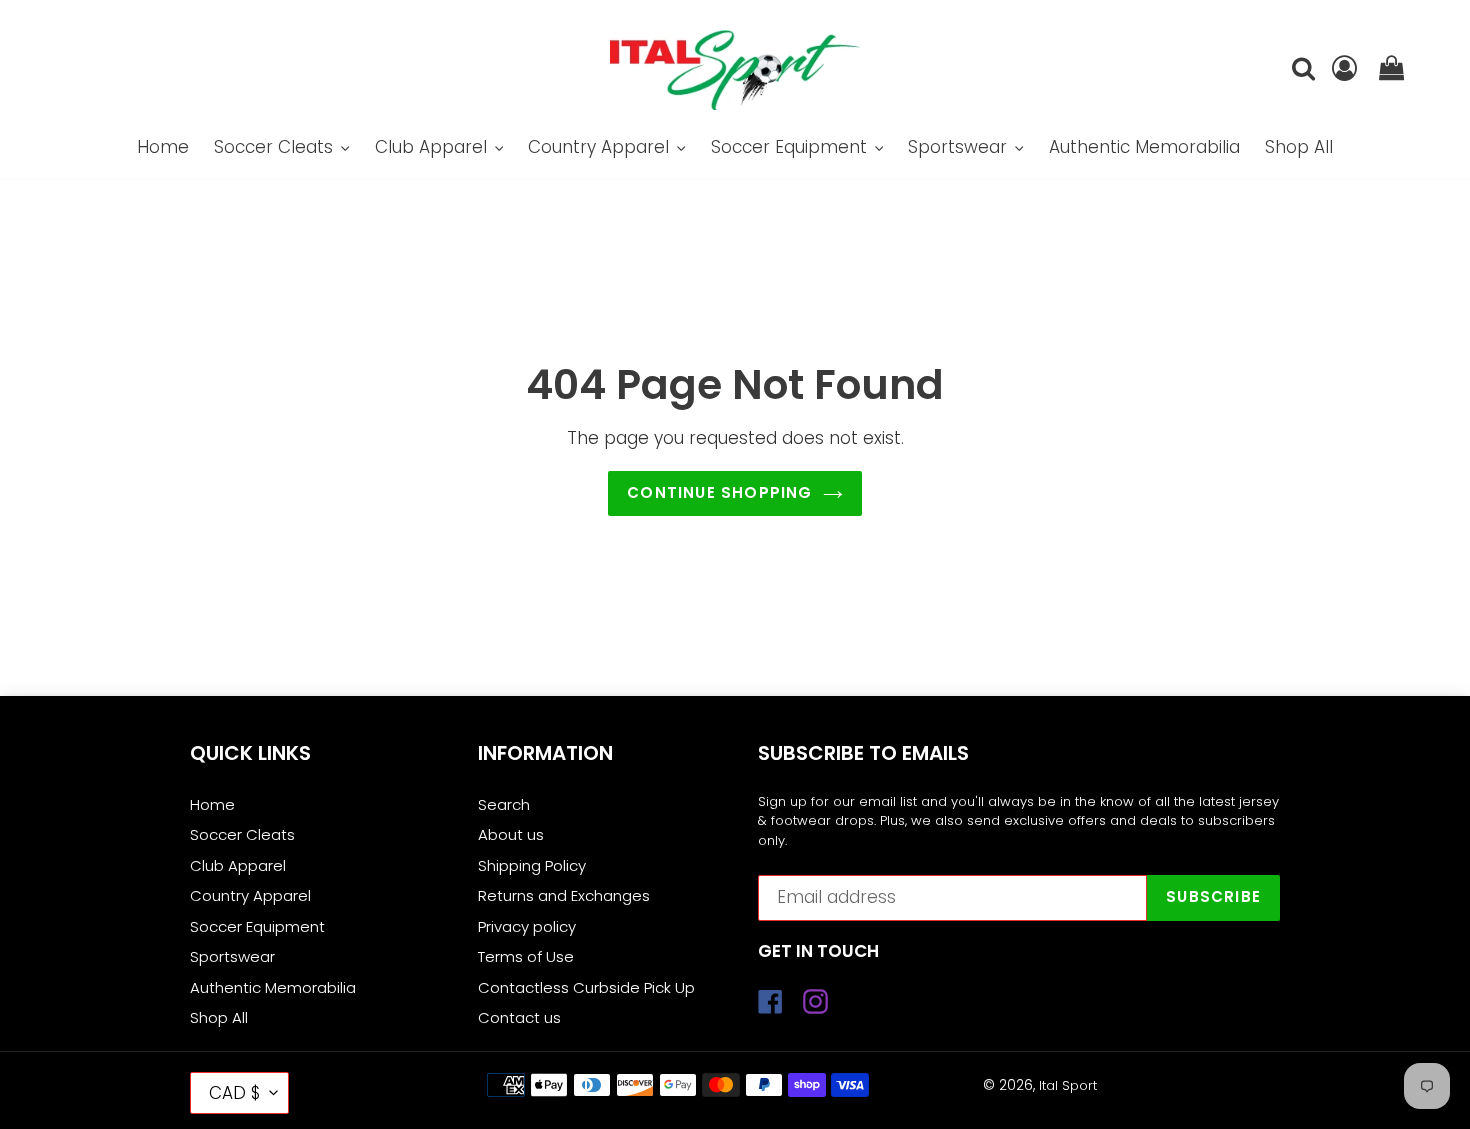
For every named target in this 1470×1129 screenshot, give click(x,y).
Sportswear (232, 956)
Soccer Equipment (257, 926)
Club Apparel (238, 865)
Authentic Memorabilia (273, 987)
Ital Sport (1068, 1085)
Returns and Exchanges (564, 895)
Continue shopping (719, 492)
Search (504, 804)
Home (212, 804)
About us (511, 834)
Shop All (219, 1017)
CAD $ (234, 1093)
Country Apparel (250, 895)
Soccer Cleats (242, 834)
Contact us (519, 1017)
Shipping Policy (532, 865)
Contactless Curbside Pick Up (586, 987)
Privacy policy (527, 926)
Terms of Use (526, 956)
